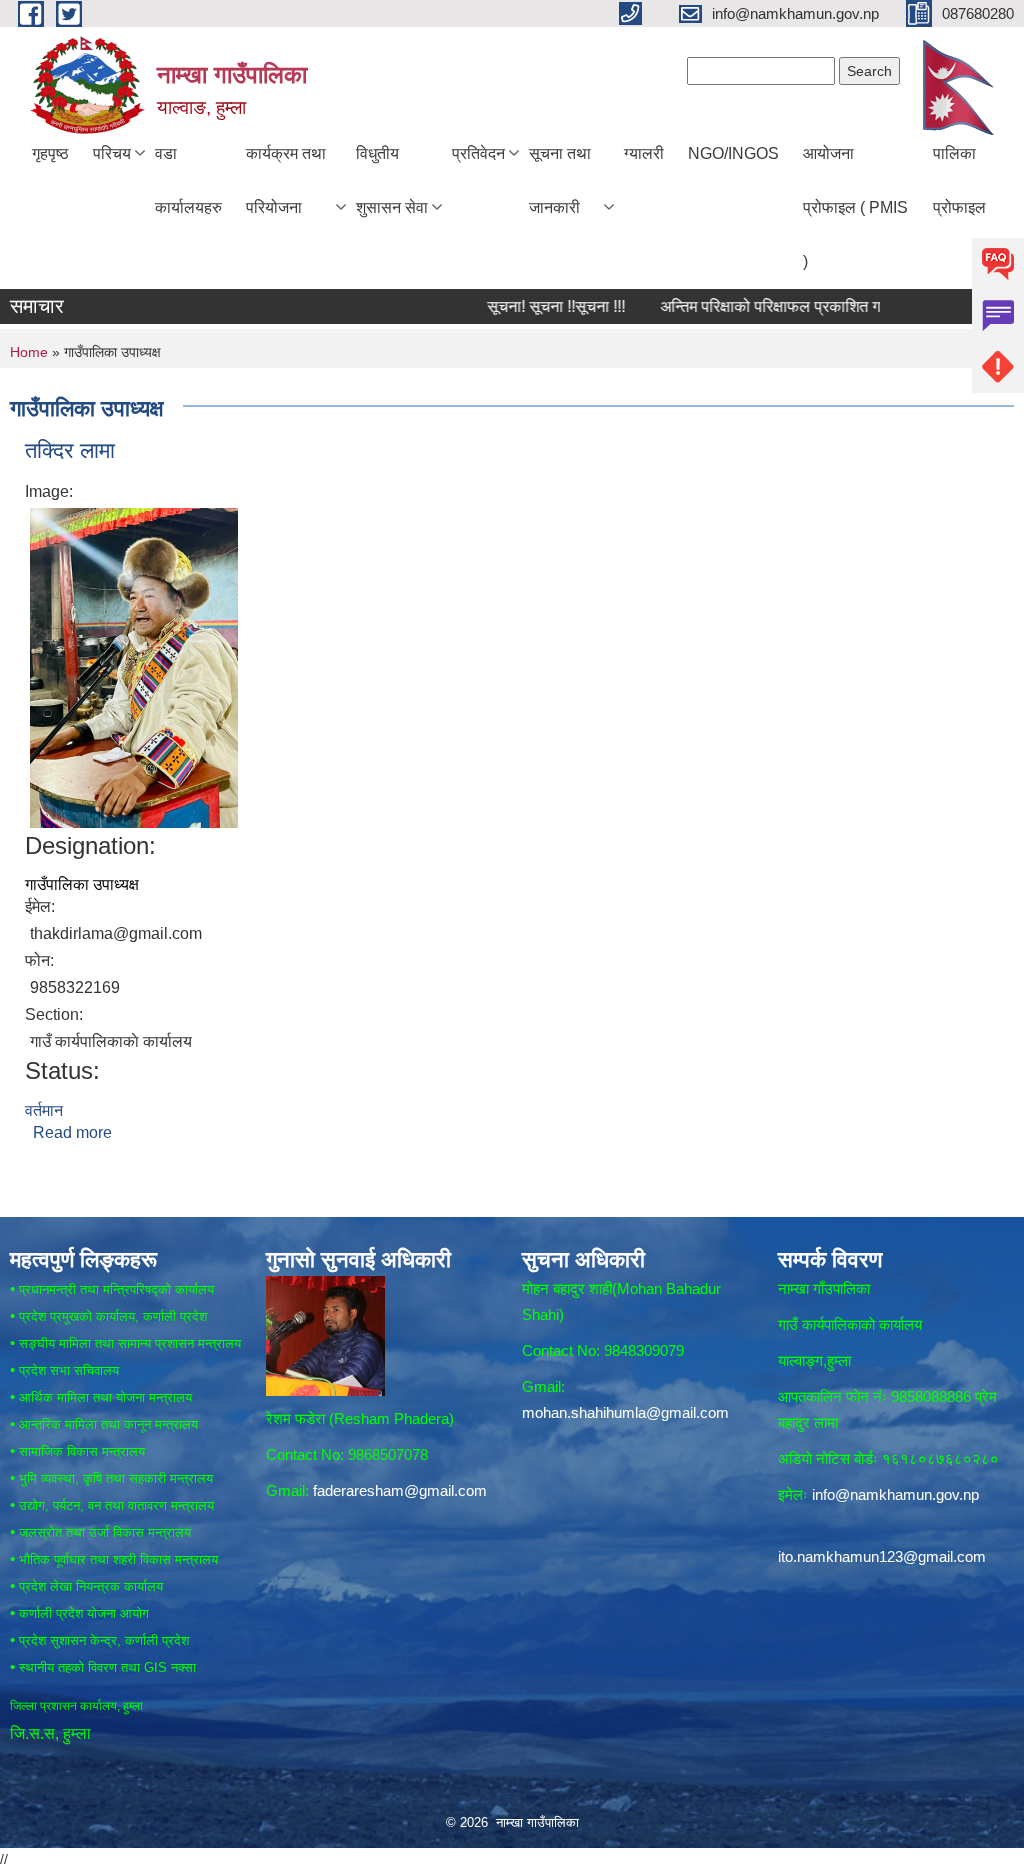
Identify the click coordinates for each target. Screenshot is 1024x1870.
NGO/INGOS (733, 153)
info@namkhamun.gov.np (895, 1494)
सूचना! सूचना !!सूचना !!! (524, 306)
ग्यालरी (644, 153)
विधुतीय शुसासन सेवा (392, 180)
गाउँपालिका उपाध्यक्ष (82, 884)
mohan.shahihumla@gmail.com (625, 1412)
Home (29, 352)
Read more (72, 1132)
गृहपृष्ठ (50, 153)
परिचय (112, 153)
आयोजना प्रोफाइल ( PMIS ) (855, 207)
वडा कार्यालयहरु (188, 180)
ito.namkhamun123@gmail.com (882, 1556)
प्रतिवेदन (478, 153)
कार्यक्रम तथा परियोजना (286, 180)
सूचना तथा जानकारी (560, 180)
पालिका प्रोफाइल (959, 180)
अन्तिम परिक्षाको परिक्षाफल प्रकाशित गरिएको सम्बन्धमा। (787, 306)
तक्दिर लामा (70, 450)
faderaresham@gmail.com (400, 1490)
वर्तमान (44, 1110)
